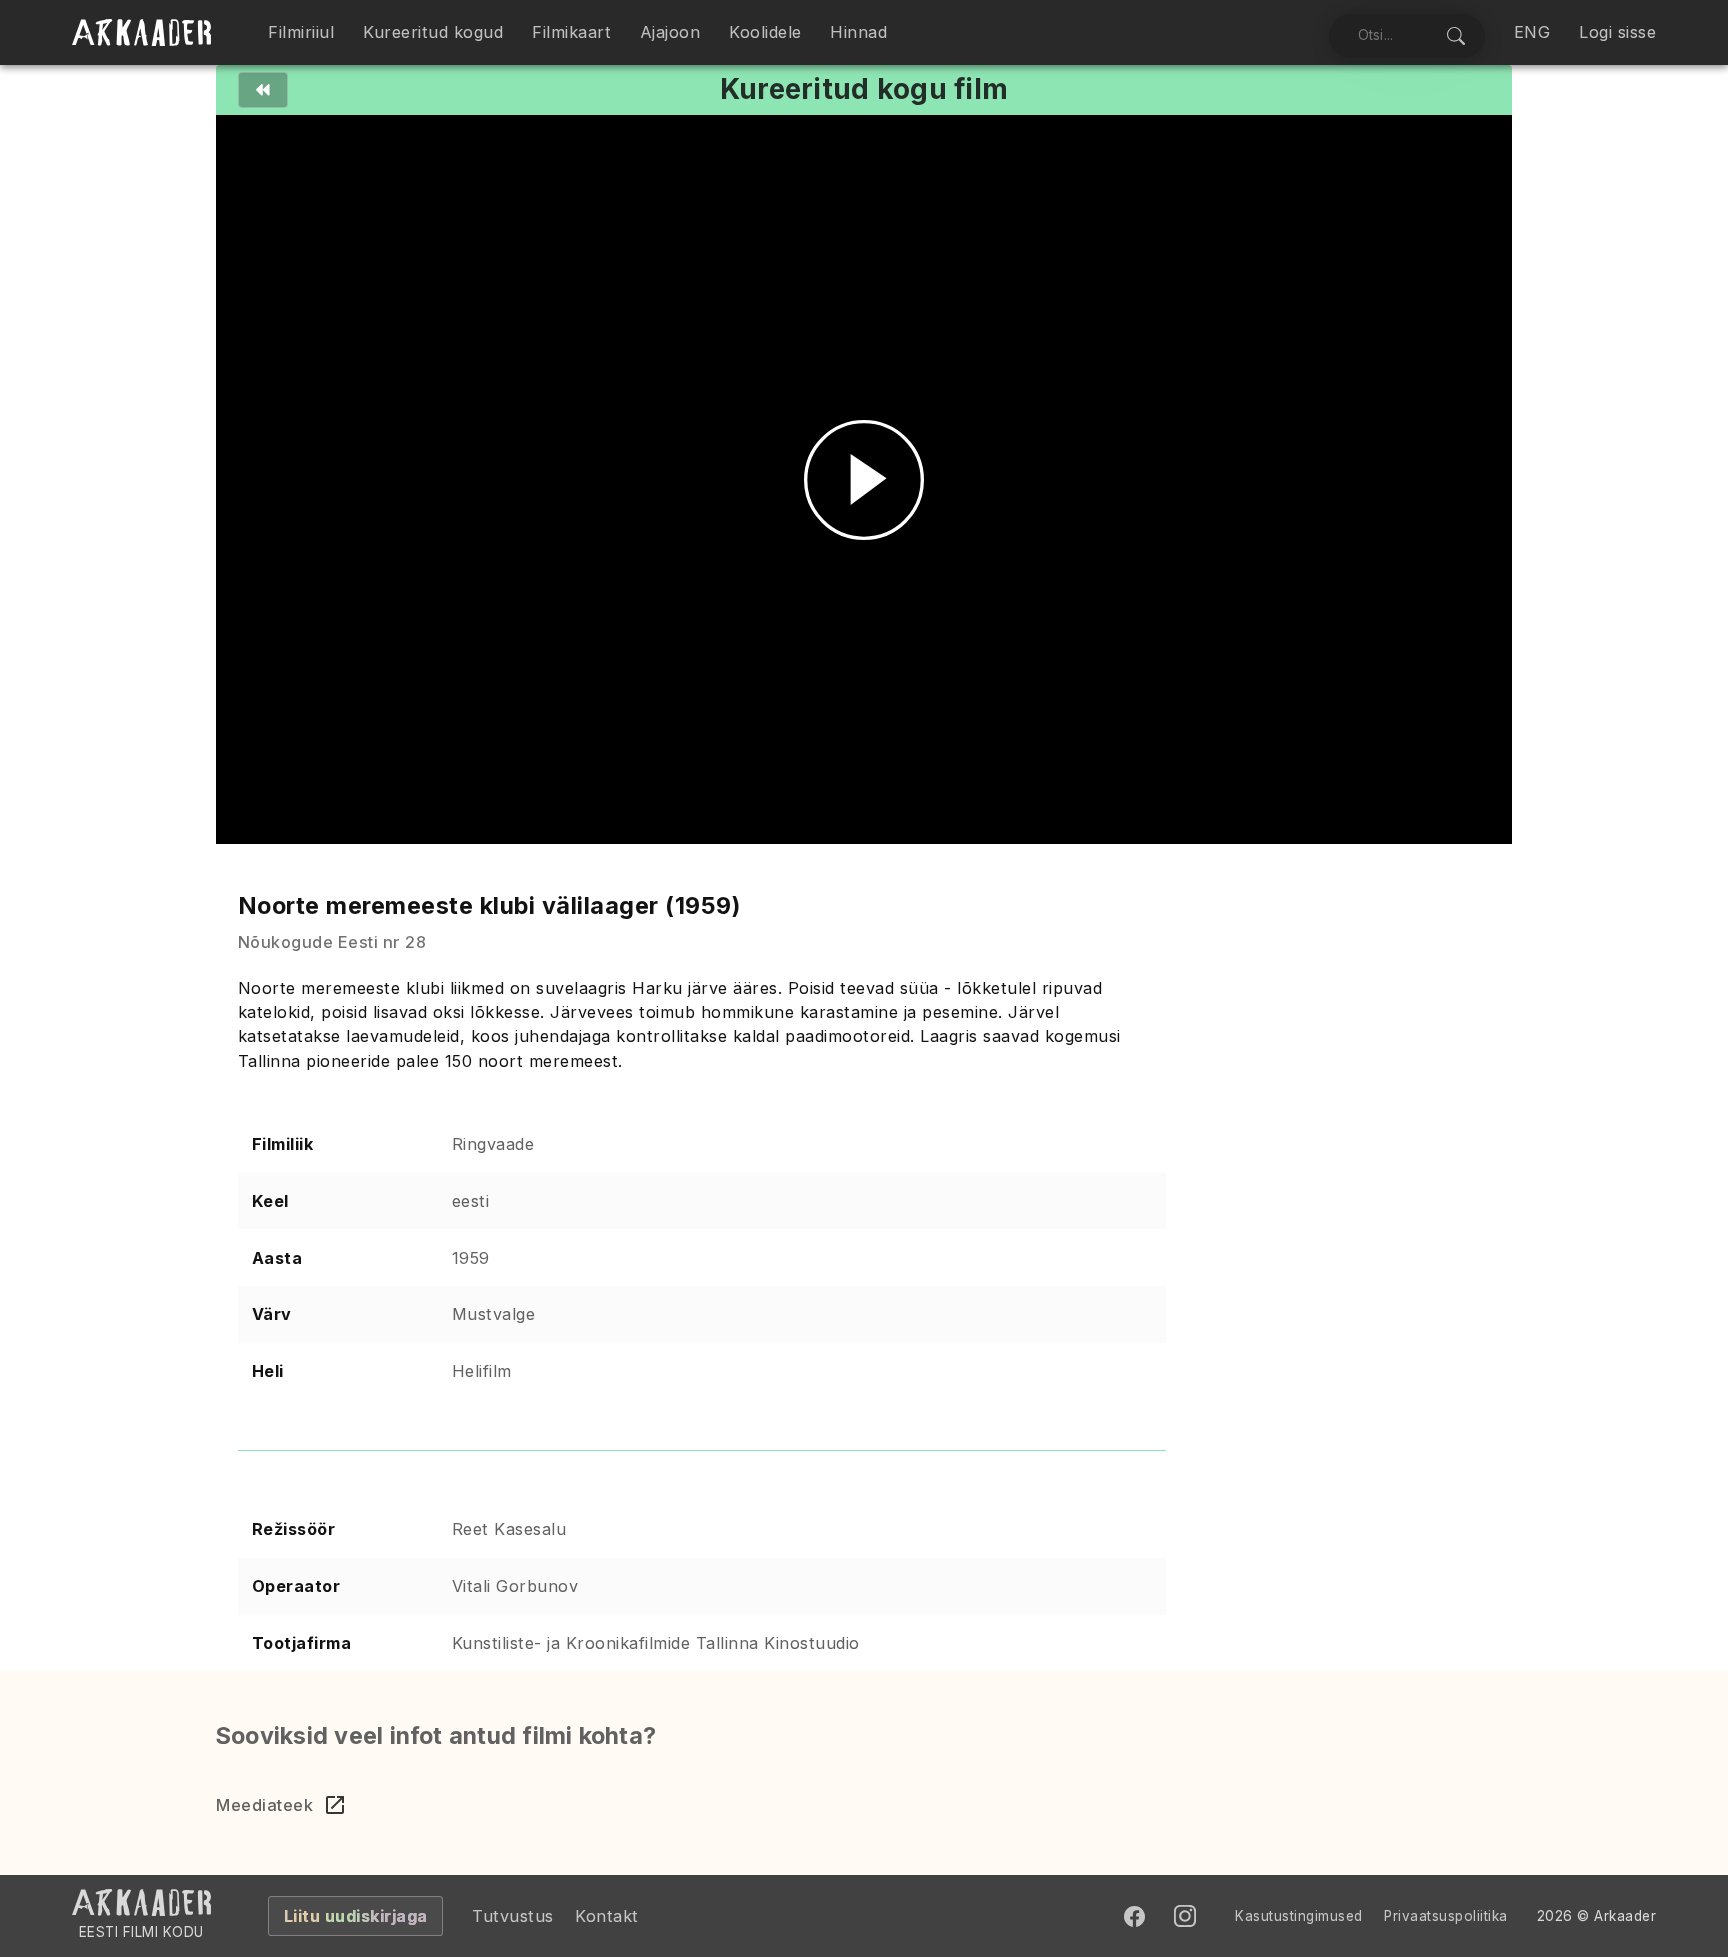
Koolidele (765, 32)
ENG (1532, 32)
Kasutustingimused (1299, 1916)
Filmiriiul (301, 32)
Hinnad (858, 32)
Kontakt (607, 1916)
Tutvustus (513, 1916)
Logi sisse (1617, 32)
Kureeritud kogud (433, 32)
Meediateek (264, 1805)
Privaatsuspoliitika (1446, 1916)
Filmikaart (571, 32)
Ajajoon (670, 32)
